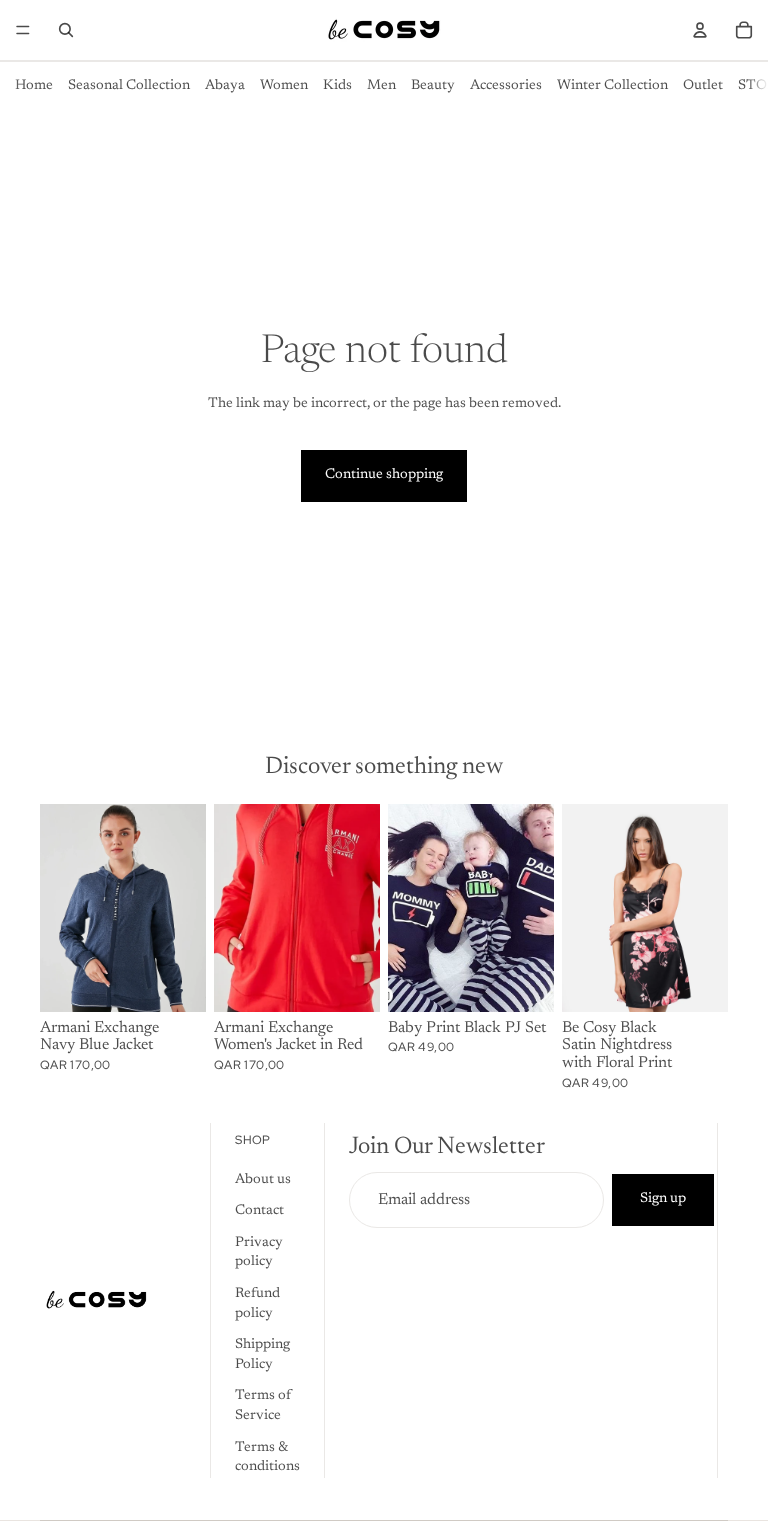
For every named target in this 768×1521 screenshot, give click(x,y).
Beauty (433, 86)
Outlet (703, 86)
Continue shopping (384, 475)
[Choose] (175, 981)
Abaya (225, 86)
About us (263, 1180)
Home (34, 86)
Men (381, 86)
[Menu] (23, 30)
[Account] (700, 30)
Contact (259, 1212)
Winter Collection (612, 86)
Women (284, 86)
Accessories (506, 86)
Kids (337, 86)
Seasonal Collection (129, 86)
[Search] (66, 30)
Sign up (663, 1200)
